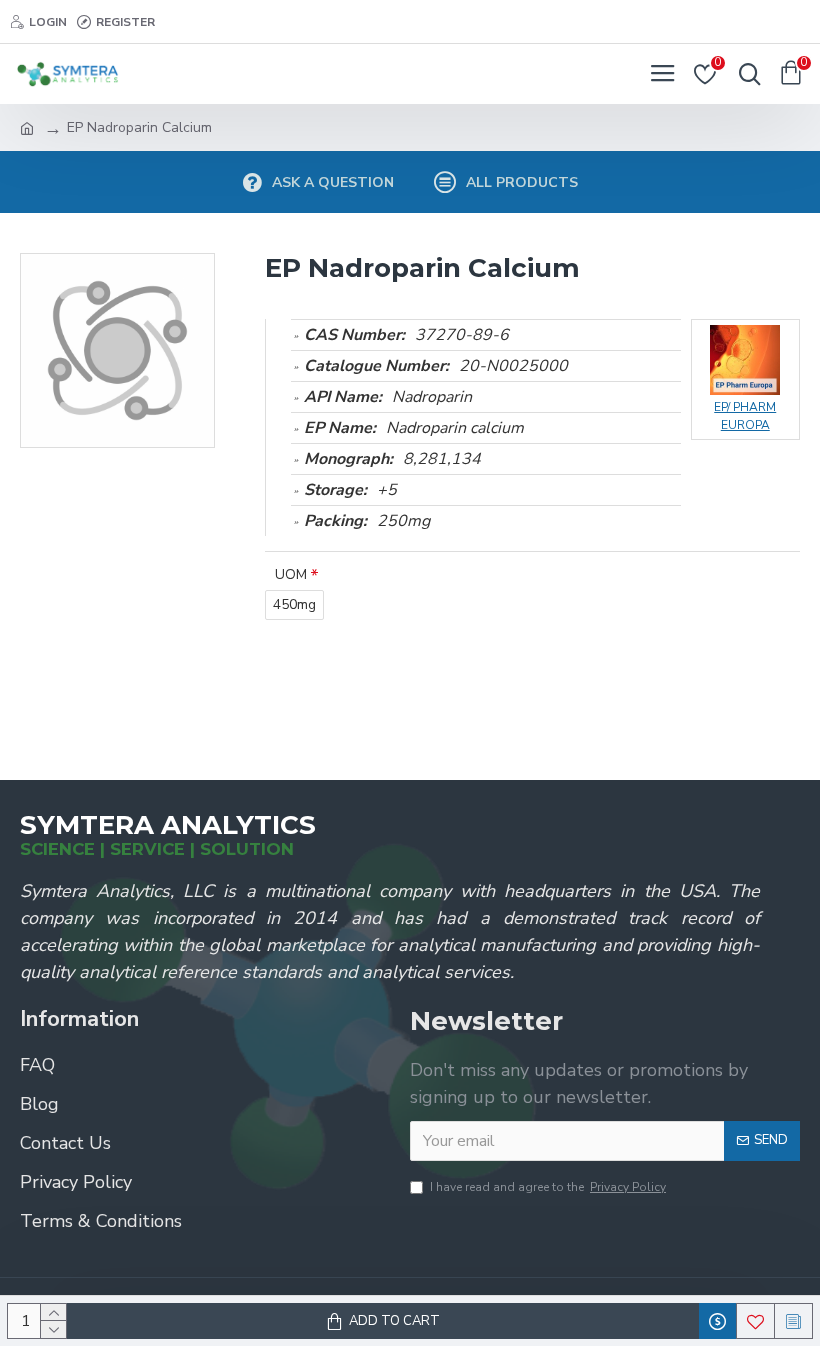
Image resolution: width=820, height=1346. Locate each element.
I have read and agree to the (548, 1187)
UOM (291, 574)
